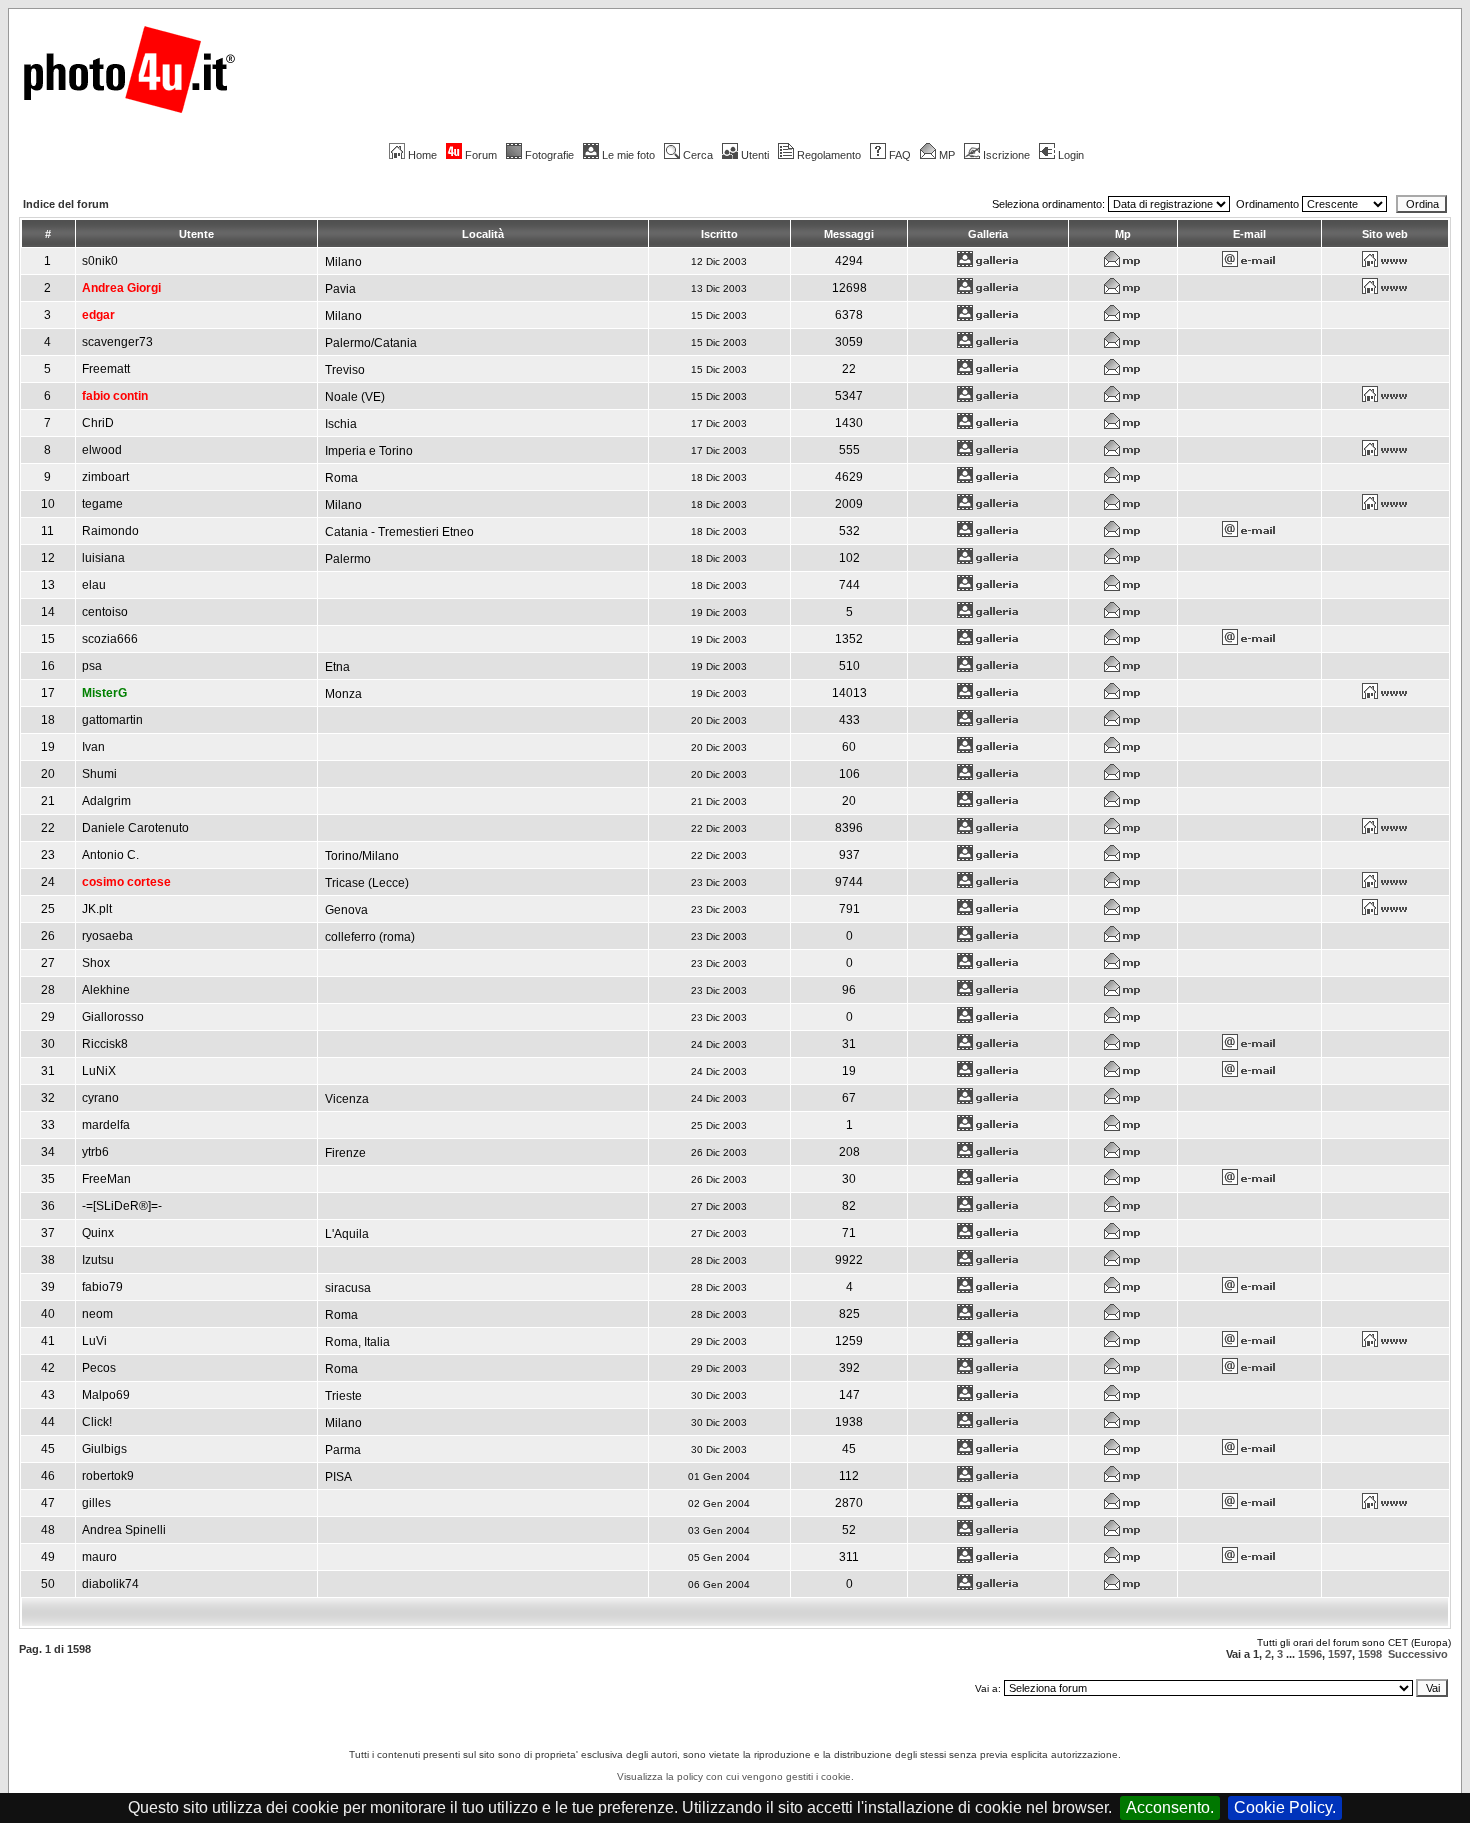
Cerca (698, 155)
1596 (1310, 1654)
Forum (481, 155)
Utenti (755, 155)
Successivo (1418, 1654)
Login (1071, 155)
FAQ (900, 155)
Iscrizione (1006, 155)
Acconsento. (1170, 1807)
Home (422, 155)
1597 (1340, 1654)
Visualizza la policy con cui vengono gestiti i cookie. (735, 1776)
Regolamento (829, 155)
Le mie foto (628, 155)
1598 (1370, 1654)
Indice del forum (66, 204)
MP (947, 155)
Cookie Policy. (1285, 1807)
